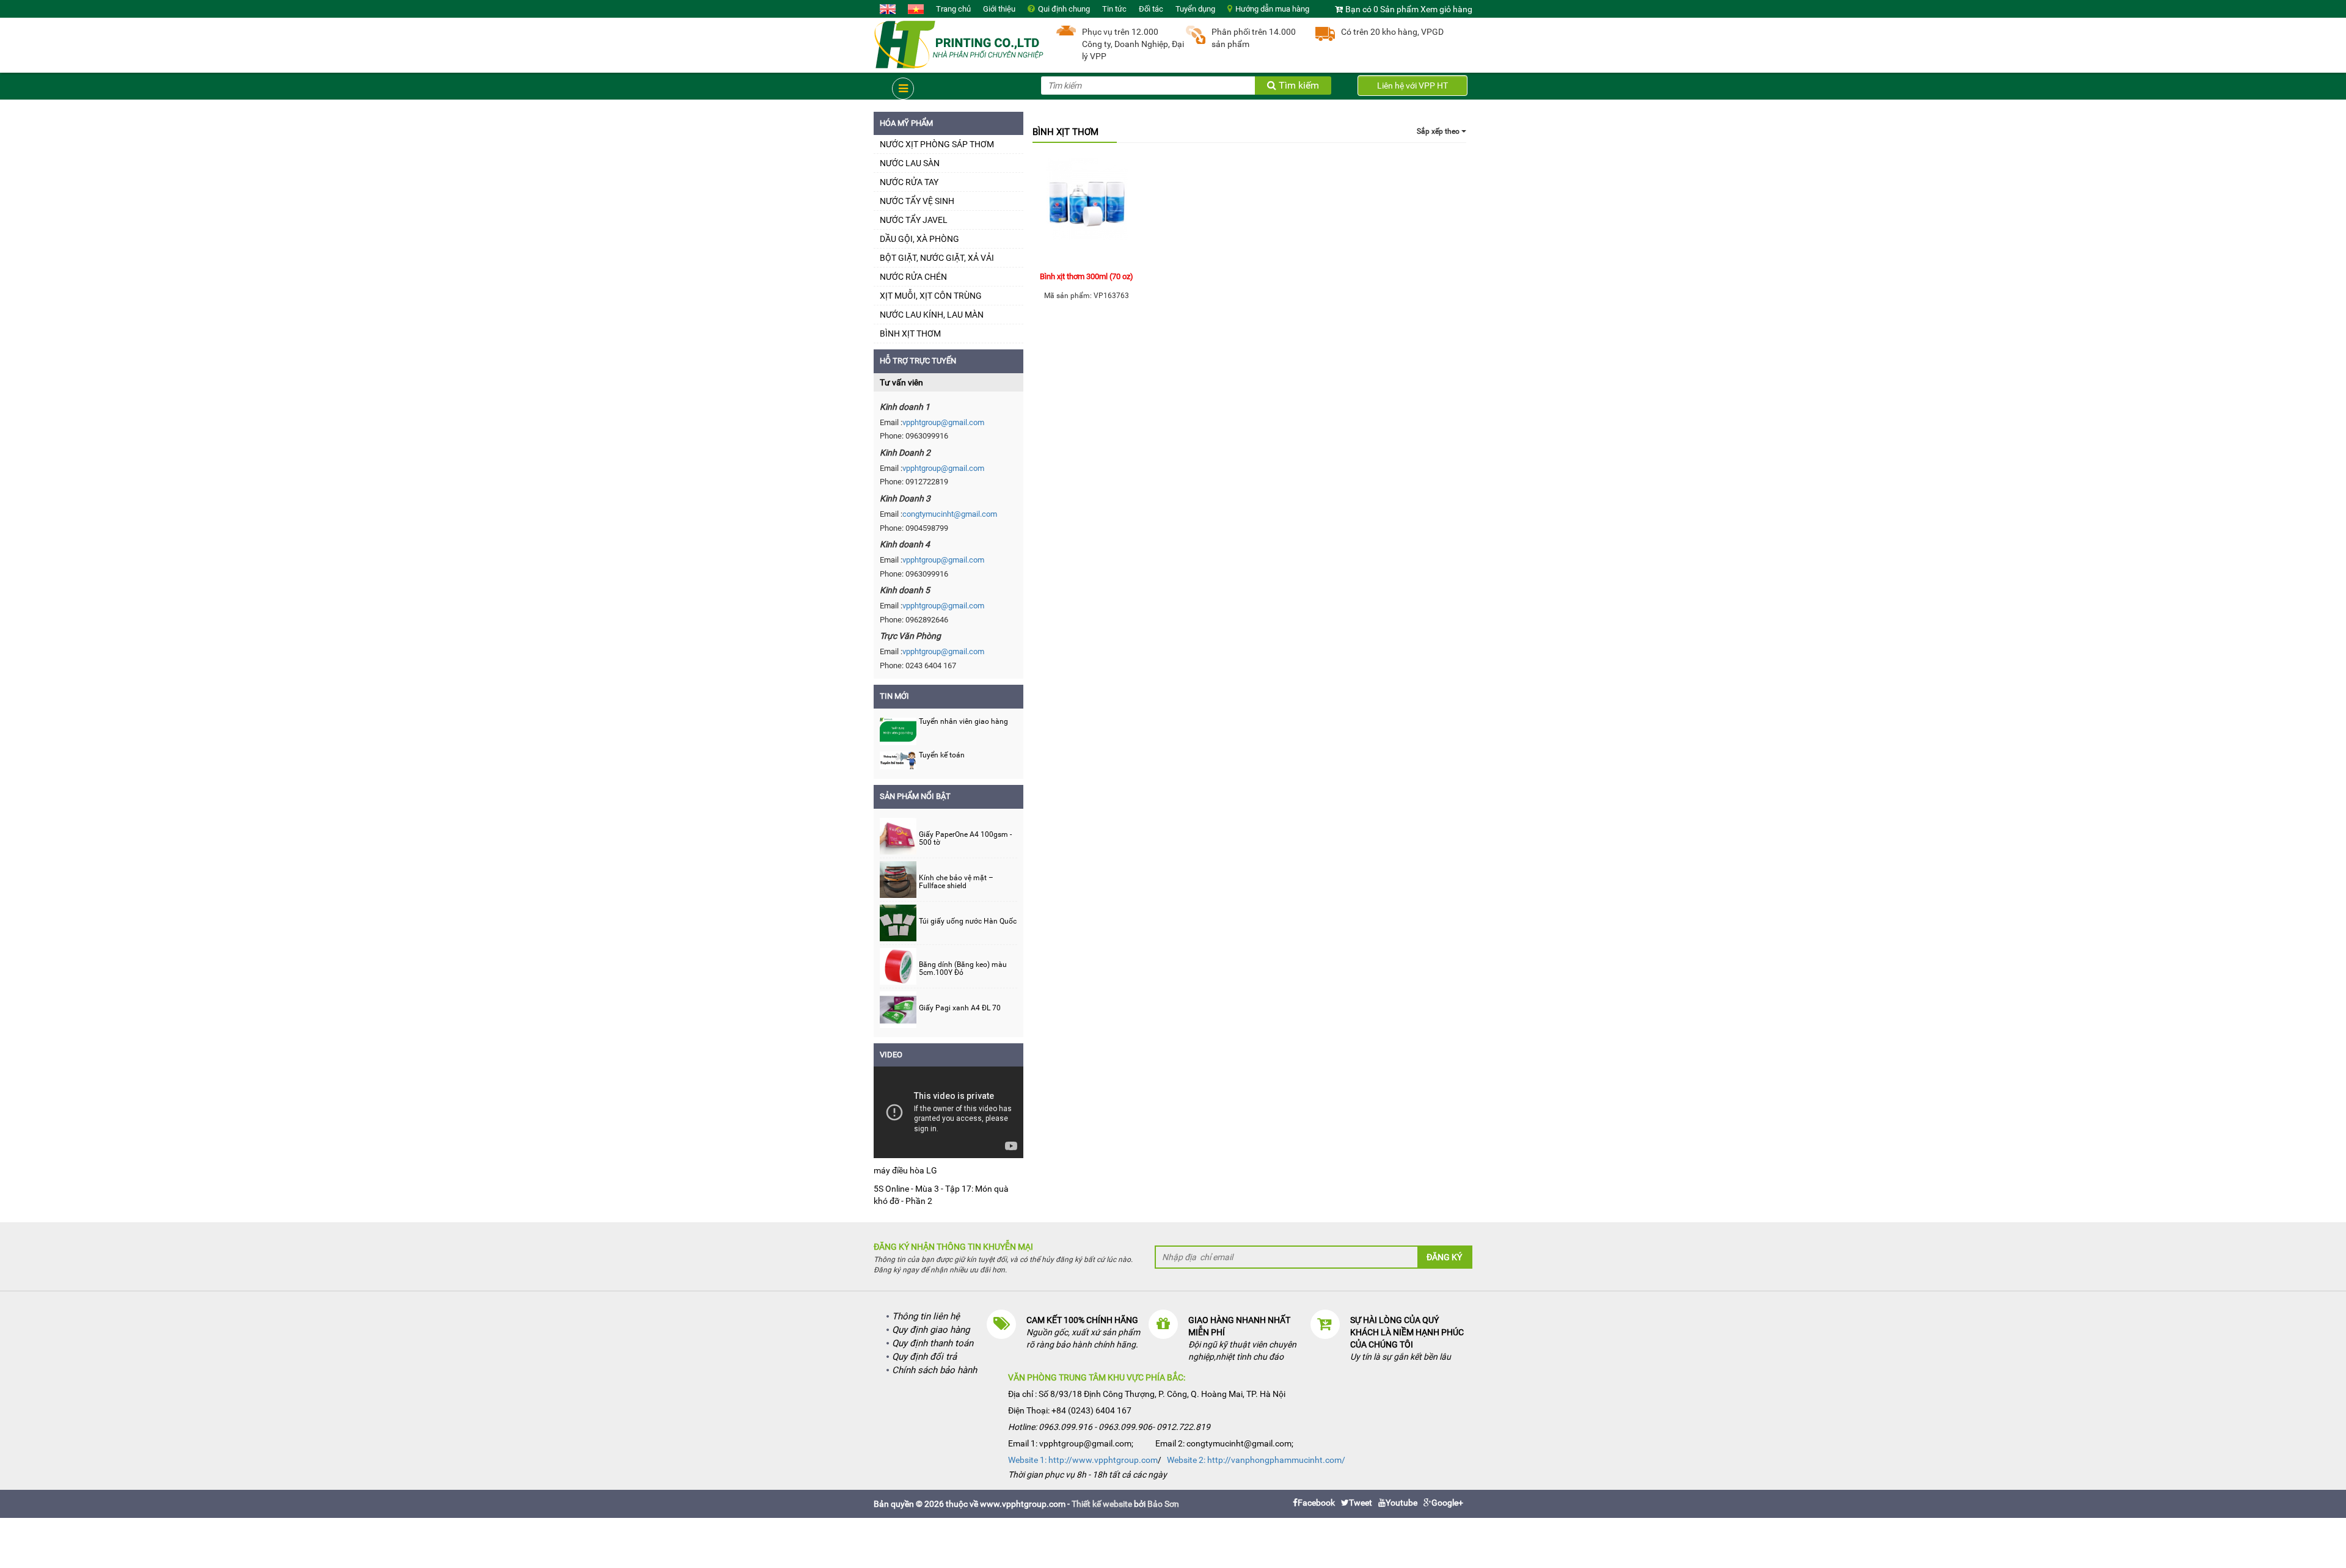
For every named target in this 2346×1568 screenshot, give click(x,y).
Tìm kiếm (1298, 85)
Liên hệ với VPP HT (1412, 86)
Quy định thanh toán (933, 1343)
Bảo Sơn (1163, 1504)
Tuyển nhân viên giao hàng (963, 721)
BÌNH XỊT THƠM (910, 334)
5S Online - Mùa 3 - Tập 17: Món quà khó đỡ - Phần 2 (941, 1195)
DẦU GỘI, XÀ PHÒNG (919, 239)
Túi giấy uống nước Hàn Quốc (968, 921)
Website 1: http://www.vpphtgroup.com (1083, 1460)
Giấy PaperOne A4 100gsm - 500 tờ (965, 839)
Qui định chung (1064, 9)
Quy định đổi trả (924, 1357)
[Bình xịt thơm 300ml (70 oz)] (1087, 210)
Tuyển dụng (1195, 9)
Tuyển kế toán (942, 755)
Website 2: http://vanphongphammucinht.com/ (1256, 1460)
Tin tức (1114, 9)
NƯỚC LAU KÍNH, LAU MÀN (932, 315)
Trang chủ (953, 9)
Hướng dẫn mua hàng (1272, 9)
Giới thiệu (999, 9)
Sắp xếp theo (1439, 131)
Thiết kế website (1102, 1504)
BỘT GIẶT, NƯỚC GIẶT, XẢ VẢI (937, 258)
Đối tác (1151, 9)
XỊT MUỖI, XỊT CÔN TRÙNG (931, 296)
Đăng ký (1444, 1257)
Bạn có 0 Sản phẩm (1382, 9)
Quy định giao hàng (931, 1330)
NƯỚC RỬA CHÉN (913, 277)
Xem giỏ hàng (1446, 9)
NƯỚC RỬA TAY (909, 182)
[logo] (959, 43)
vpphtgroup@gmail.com (943, 422)
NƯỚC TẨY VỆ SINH (917, 201)
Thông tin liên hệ (926, 1316)
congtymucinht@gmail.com (950, 514)
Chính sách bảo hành (934, 1370)
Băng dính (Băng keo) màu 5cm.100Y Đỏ (963, 969)
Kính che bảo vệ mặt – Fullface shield (956, 882)
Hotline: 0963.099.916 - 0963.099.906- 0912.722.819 (1109, 1427)
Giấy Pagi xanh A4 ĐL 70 (960, 1008)
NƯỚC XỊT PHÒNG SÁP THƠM (937, 144)
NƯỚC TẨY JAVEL (914, 220)
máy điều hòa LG (905, 1170)
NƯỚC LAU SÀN (910, 163)
